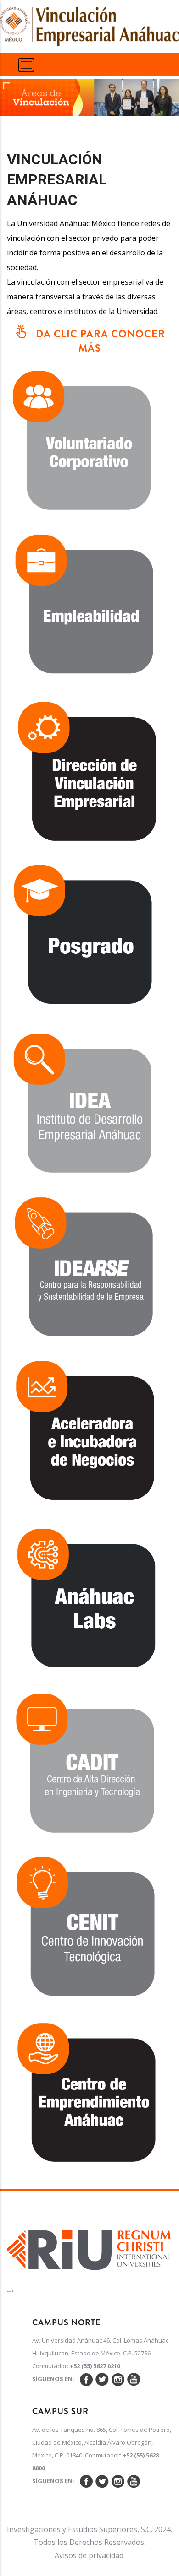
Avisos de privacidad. (90, 2555)
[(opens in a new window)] (89, 607)
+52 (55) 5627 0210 (95, 2366)
